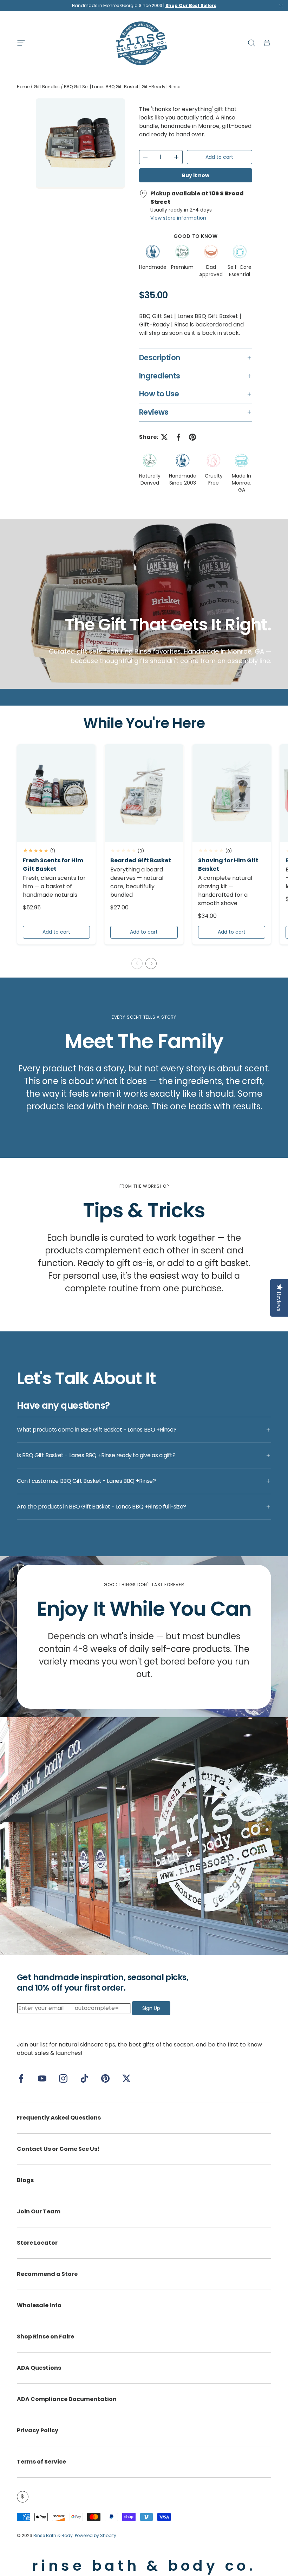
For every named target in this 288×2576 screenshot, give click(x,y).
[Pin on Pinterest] (192, 437)
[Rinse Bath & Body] (144, 1836)
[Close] (281, 7)
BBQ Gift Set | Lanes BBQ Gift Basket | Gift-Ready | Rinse (122, 87)
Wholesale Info (39, 2305)
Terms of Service (41, 2462)
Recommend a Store (47, 2274)
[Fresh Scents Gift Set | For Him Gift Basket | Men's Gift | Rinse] (56, 793)
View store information (178, 218)
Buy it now (196, 175)
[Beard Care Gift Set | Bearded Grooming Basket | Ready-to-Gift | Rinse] (144, 793)
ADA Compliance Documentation (67, 2399)
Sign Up (151, 2008)
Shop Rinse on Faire (45, 2337)
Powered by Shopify (96, 2535)
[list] (80, 144)
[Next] (151, 963)
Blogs (25, 2180)
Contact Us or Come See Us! (58, 2149)
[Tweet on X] (164, 437)
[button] (267, 43)
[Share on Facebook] (178, 437)
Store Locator (37, 2243)
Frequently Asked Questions (59, 2118)
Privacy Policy (38, 2430)
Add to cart (219, 157)
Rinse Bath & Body (53, 2535)
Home (23, 87)
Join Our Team (39, 2211)
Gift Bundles (47, 87)
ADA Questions (39, 2368)
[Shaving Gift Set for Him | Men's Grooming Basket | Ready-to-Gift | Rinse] (232, 793)
